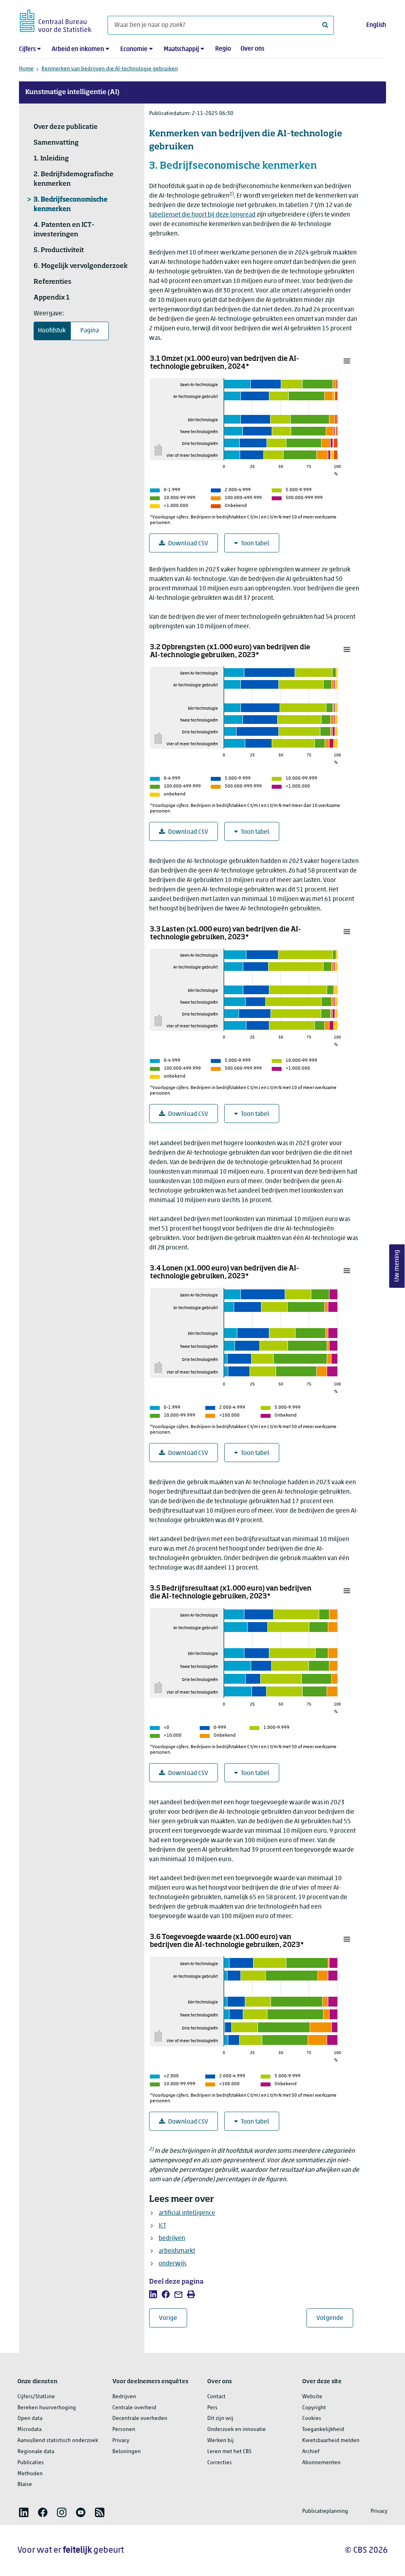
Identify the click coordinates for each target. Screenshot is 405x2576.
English (376, 25)
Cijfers (27, 49)
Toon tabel (255, 544)
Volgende (335, 2318)
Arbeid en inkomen (78, 49)
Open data (30, 2419)
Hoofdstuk (52, 331)
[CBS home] (56, 20)
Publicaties (31, 2463)
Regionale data (36, 2452)
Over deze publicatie (66, 127)
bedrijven (172, 2239)
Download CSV (188, 544)
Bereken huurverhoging (47, 2408)
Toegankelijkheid (323, 2430)
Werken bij (220, 2441)
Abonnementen (321, 2463)
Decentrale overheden (140, 2419)
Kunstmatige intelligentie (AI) (72, 92)
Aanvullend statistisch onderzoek (58, 2441)
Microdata (29, 2430)
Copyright (314, 2408)
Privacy (121, 2441)
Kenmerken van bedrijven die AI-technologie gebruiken (110, 69)
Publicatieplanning (325, 2511)
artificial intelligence (187, 2213)
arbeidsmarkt (177, 2251)
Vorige (173, 2318)
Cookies (312, 2419)
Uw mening (397, 1266)
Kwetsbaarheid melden (331, 2441)
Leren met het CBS (229, 2452)
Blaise (25, 2485)
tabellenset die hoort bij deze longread (202, 215)
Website (312, 2397)
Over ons (252, 49)
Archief (311, 2452)
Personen (124, 2430)
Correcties (220, 2463)
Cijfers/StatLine (36, 2397)
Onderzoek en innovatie (237, 2430)
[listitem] (153, 2294)
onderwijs (172, 2264)
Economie (134, 49)
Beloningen (127, 2452)
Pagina (90, 331)
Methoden (30, 2474)
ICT (162, 2226)
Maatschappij (181, 49)
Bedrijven (124, 2397)
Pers (212, 2408)
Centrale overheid (134, 2408)
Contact (216, 2397)
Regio (223, 49)
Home (26, 69)
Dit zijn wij (220, 2419)
